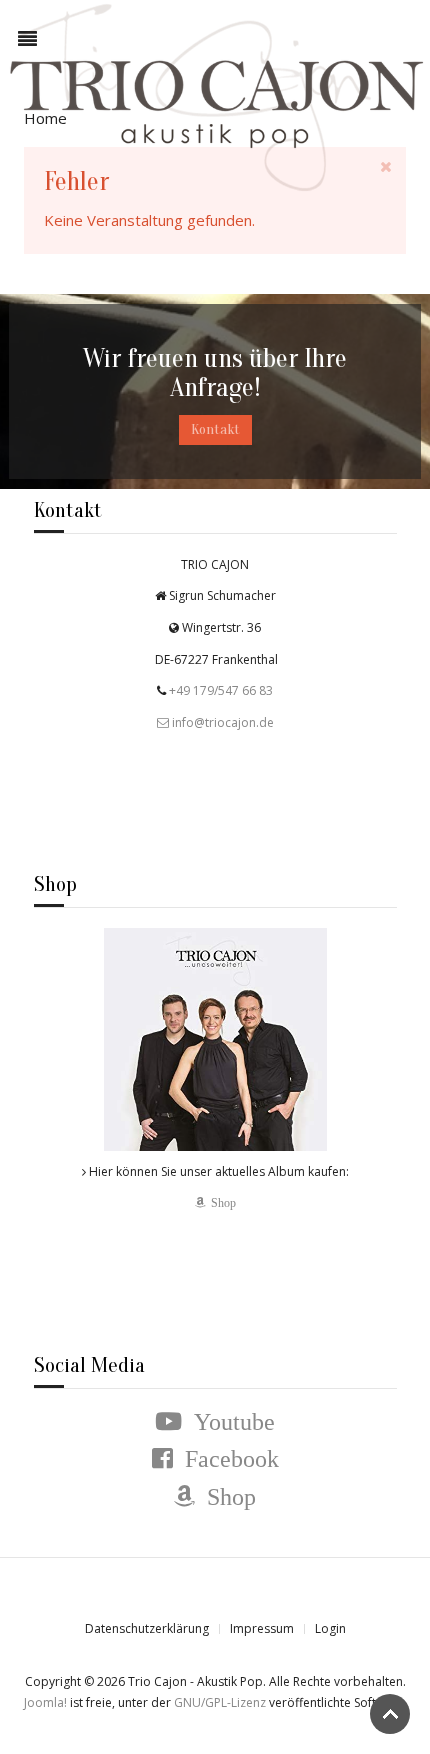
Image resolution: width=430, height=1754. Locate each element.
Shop (220, 1203)
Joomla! (45, 1702)
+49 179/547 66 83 (219, 690)
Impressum (262, 1628)
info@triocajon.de (223, 721)
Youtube (228, 1421)
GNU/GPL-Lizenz (220, 1702)
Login (330, 1628)
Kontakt (215, 429)
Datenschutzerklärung (147, 1628)
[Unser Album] (215, 1038)
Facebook (226, 1458)
